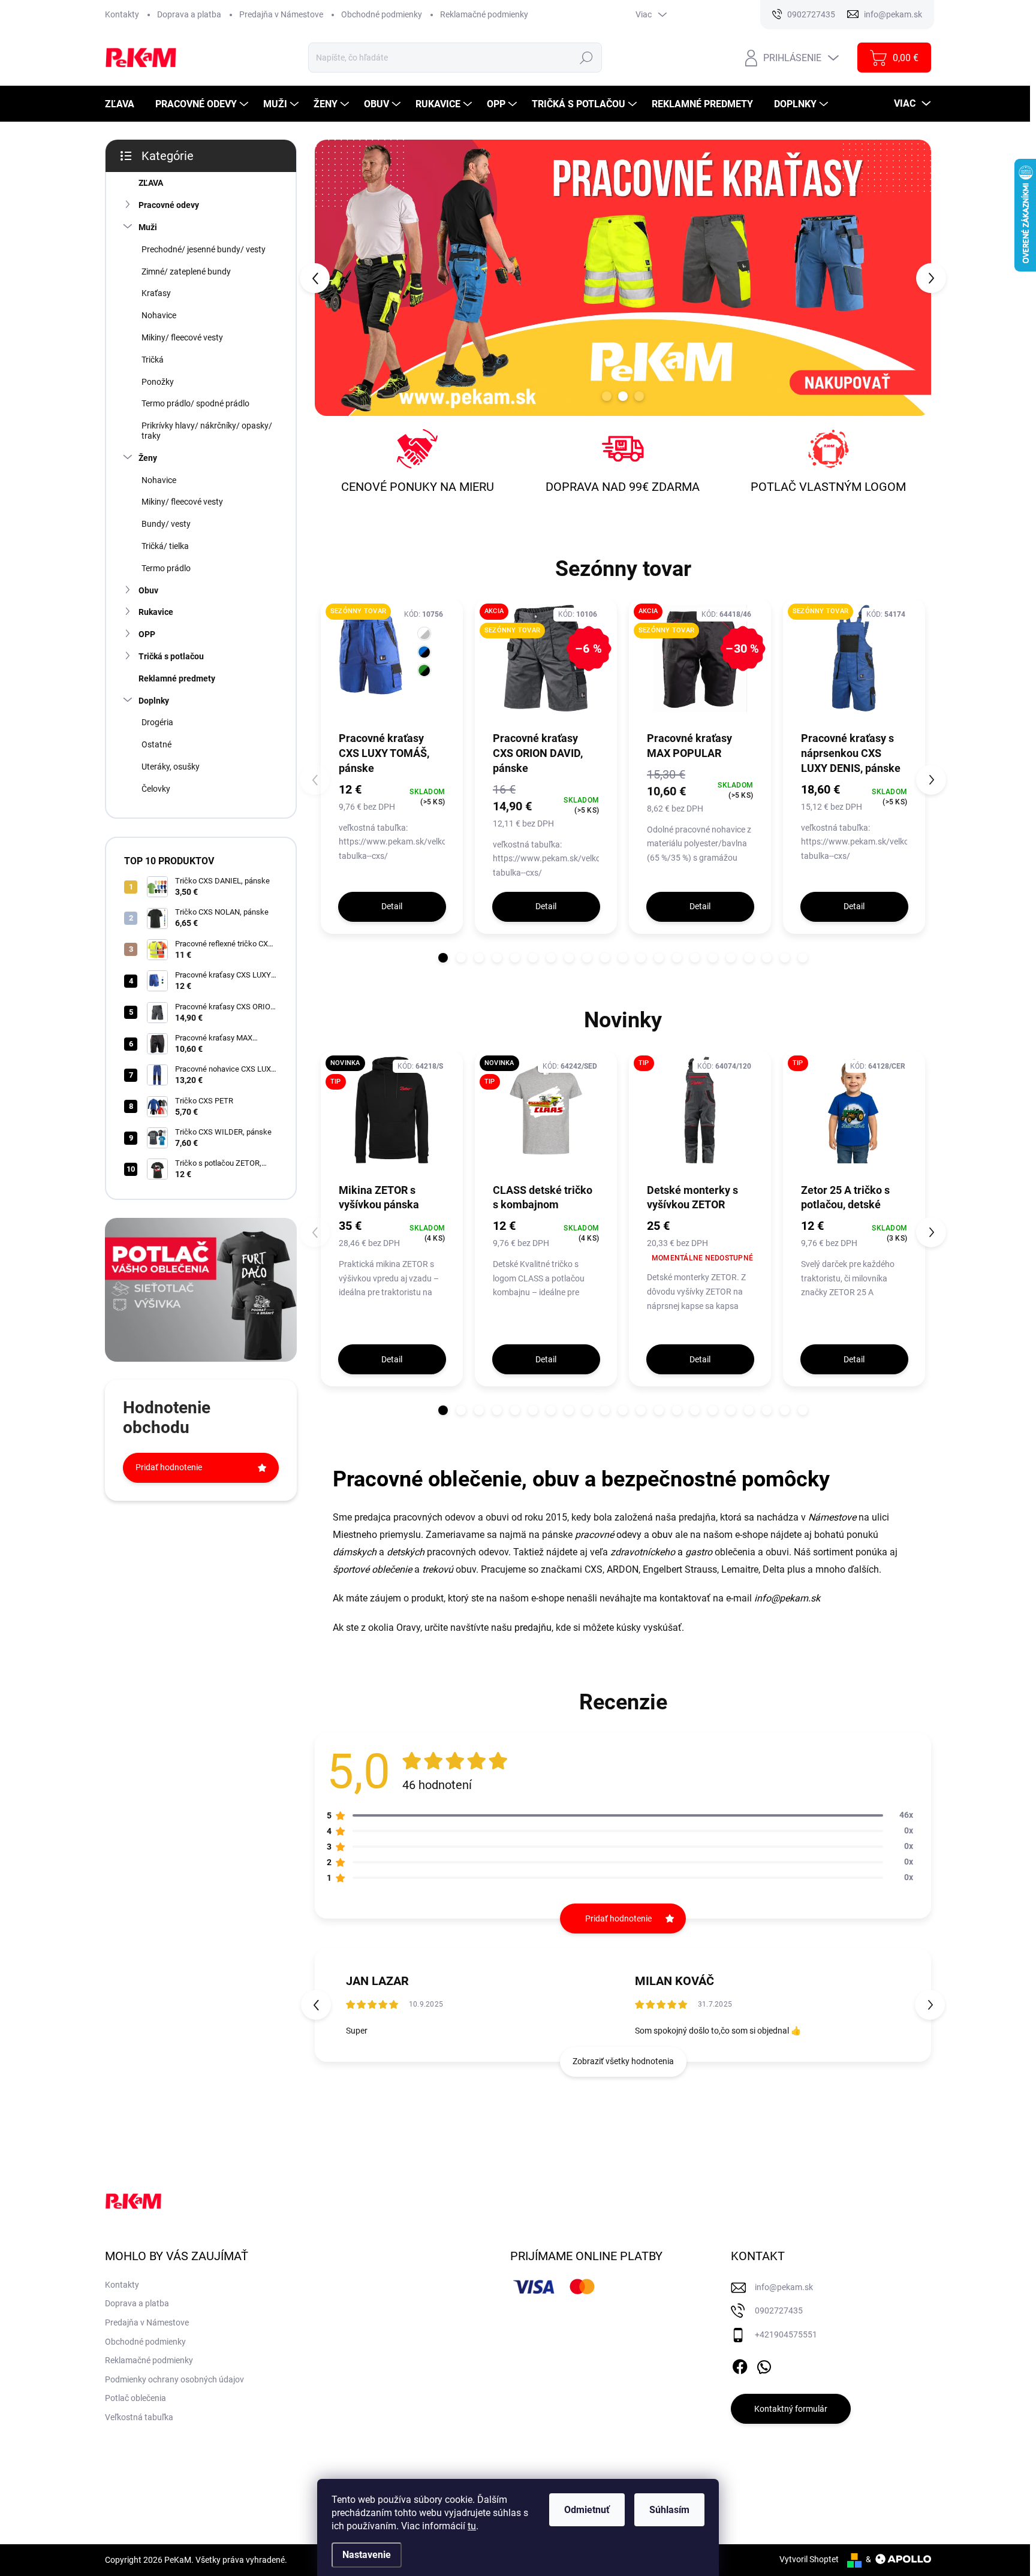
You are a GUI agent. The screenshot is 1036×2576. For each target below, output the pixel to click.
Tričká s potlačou (171, 656)
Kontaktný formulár (791, 2409)
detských (406, 1552)
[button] (339, 277)
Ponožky (158, 382)
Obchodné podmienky (382, 14)
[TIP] (700, 1116)
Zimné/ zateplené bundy (186, 272)
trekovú (438, 1569)
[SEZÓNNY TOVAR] (392, 664)
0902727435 (779, 2310)
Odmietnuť (587, 2510)
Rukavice (156, 612)
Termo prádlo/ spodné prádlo (195, 403)
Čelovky (156, 789)
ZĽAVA (151, 183)
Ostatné (156, 744)
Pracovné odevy (169, 205)
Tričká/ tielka (165, 546)
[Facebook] (740, 2365)
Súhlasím (669, 2510)
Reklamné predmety (177, 678)
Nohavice (159, 315)
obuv (662, 1535)
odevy (608, 1535)
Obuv (148, 590)
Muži (148, 227)
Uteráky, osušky (171, 767)
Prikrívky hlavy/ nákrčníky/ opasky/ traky (207, 431)
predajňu (533, 1628)
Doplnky (154, 701)
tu (472, 2526)
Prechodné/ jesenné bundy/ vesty (204, 249)
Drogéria (157, 722)
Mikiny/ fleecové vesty (182, 337)
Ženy (148, 458)
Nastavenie (367, 2555)
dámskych (355, 1552)
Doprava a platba (189, 14)
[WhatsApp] (764, 2365)
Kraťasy (156, 293)
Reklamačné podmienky (484, 14)
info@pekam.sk (787, 1598)
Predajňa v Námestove (281, 14)
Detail (392, 906)
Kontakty (122, 14)
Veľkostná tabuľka (139, 2417)
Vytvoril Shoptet (809, 2559)
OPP (147, 634)
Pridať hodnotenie (169, 1467)
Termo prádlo (166, 568)
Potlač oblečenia (135, 2398)
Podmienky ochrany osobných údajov (174, 2379)
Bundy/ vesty (166, 524)
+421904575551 (786, 2334)
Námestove (832, 1517)
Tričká (153, 360)
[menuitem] (124, 104)
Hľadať (586, 58)
